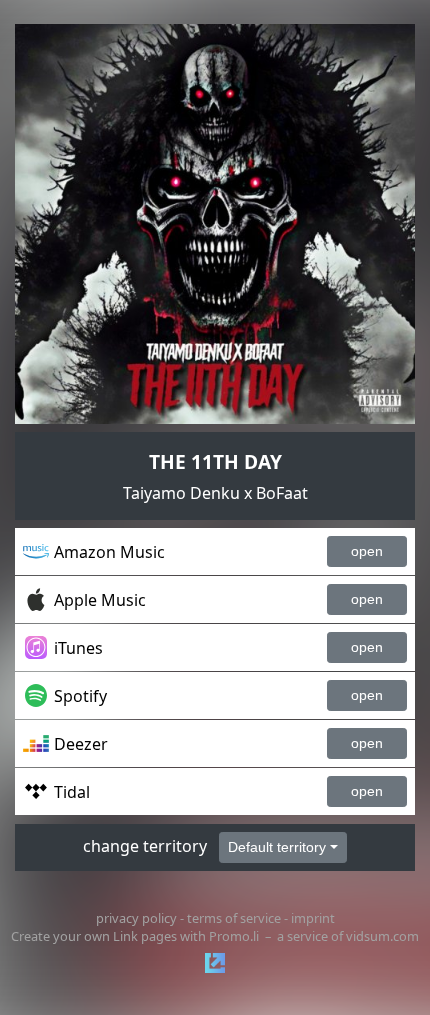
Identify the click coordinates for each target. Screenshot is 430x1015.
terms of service (234, 918)
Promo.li (234, 936)
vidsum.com (382, 936)
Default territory (277, 847)
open (367, 551)
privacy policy (136, 918)
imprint (313, 918)
